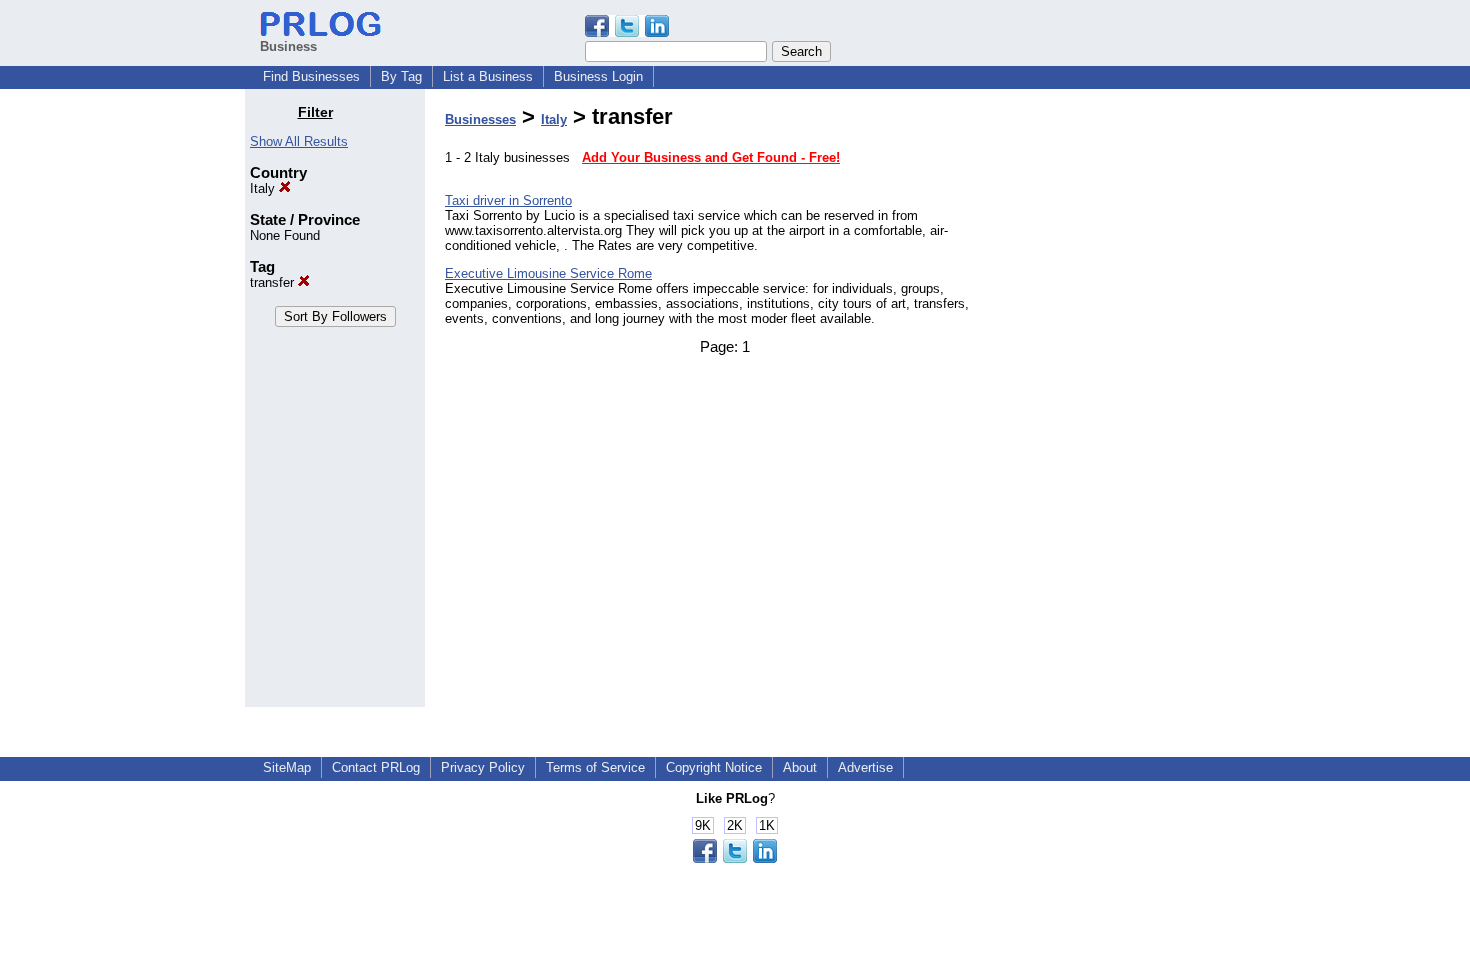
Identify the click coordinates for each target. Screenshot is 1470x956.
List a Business (488, 76)
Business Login (598, 76)
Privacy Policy (483, 767)
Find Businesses (311, 76)
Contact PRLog (376, 767)
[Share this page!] (627, 32)
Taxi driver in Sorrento (508, 200)
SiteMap (287, 767)
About (800, 767)
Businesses (480, 119)
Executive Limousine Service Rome (548, 273)
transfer (274, 282)
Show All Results (299, 141)
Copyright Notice (714, 767)
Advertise (865, 767)
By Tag (401, 76)
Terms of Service (595, 767)
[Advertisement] (1123, 404)
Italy (264, 188)
